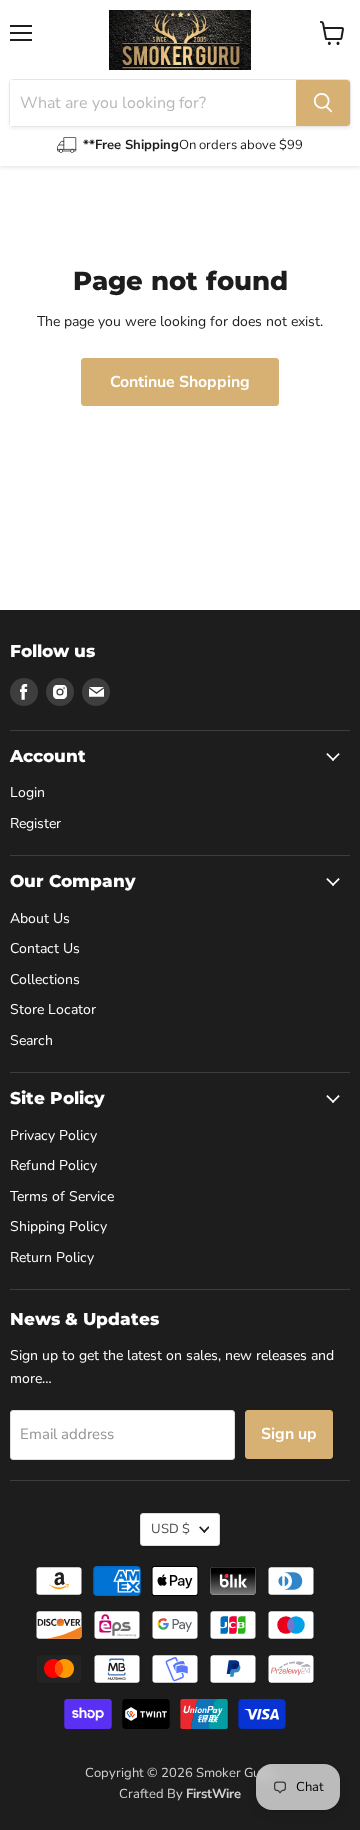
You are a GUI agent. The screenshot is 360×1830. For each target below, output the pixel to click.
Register (35, 823)
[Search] (323, 103)
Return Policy (52, 1257)
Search (31, 1040)
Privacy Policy (53, 1135)
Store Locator (53, 1009)
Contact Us (45, 948)
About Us (40, 918)
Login (27, 792)
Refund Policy (53, 1165)
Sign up (289, 1434)
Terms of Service (62, 1196)
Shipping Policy (58, 1226)
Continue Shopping (180, 382)
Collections (45, 979)
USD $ (170, 1529)
